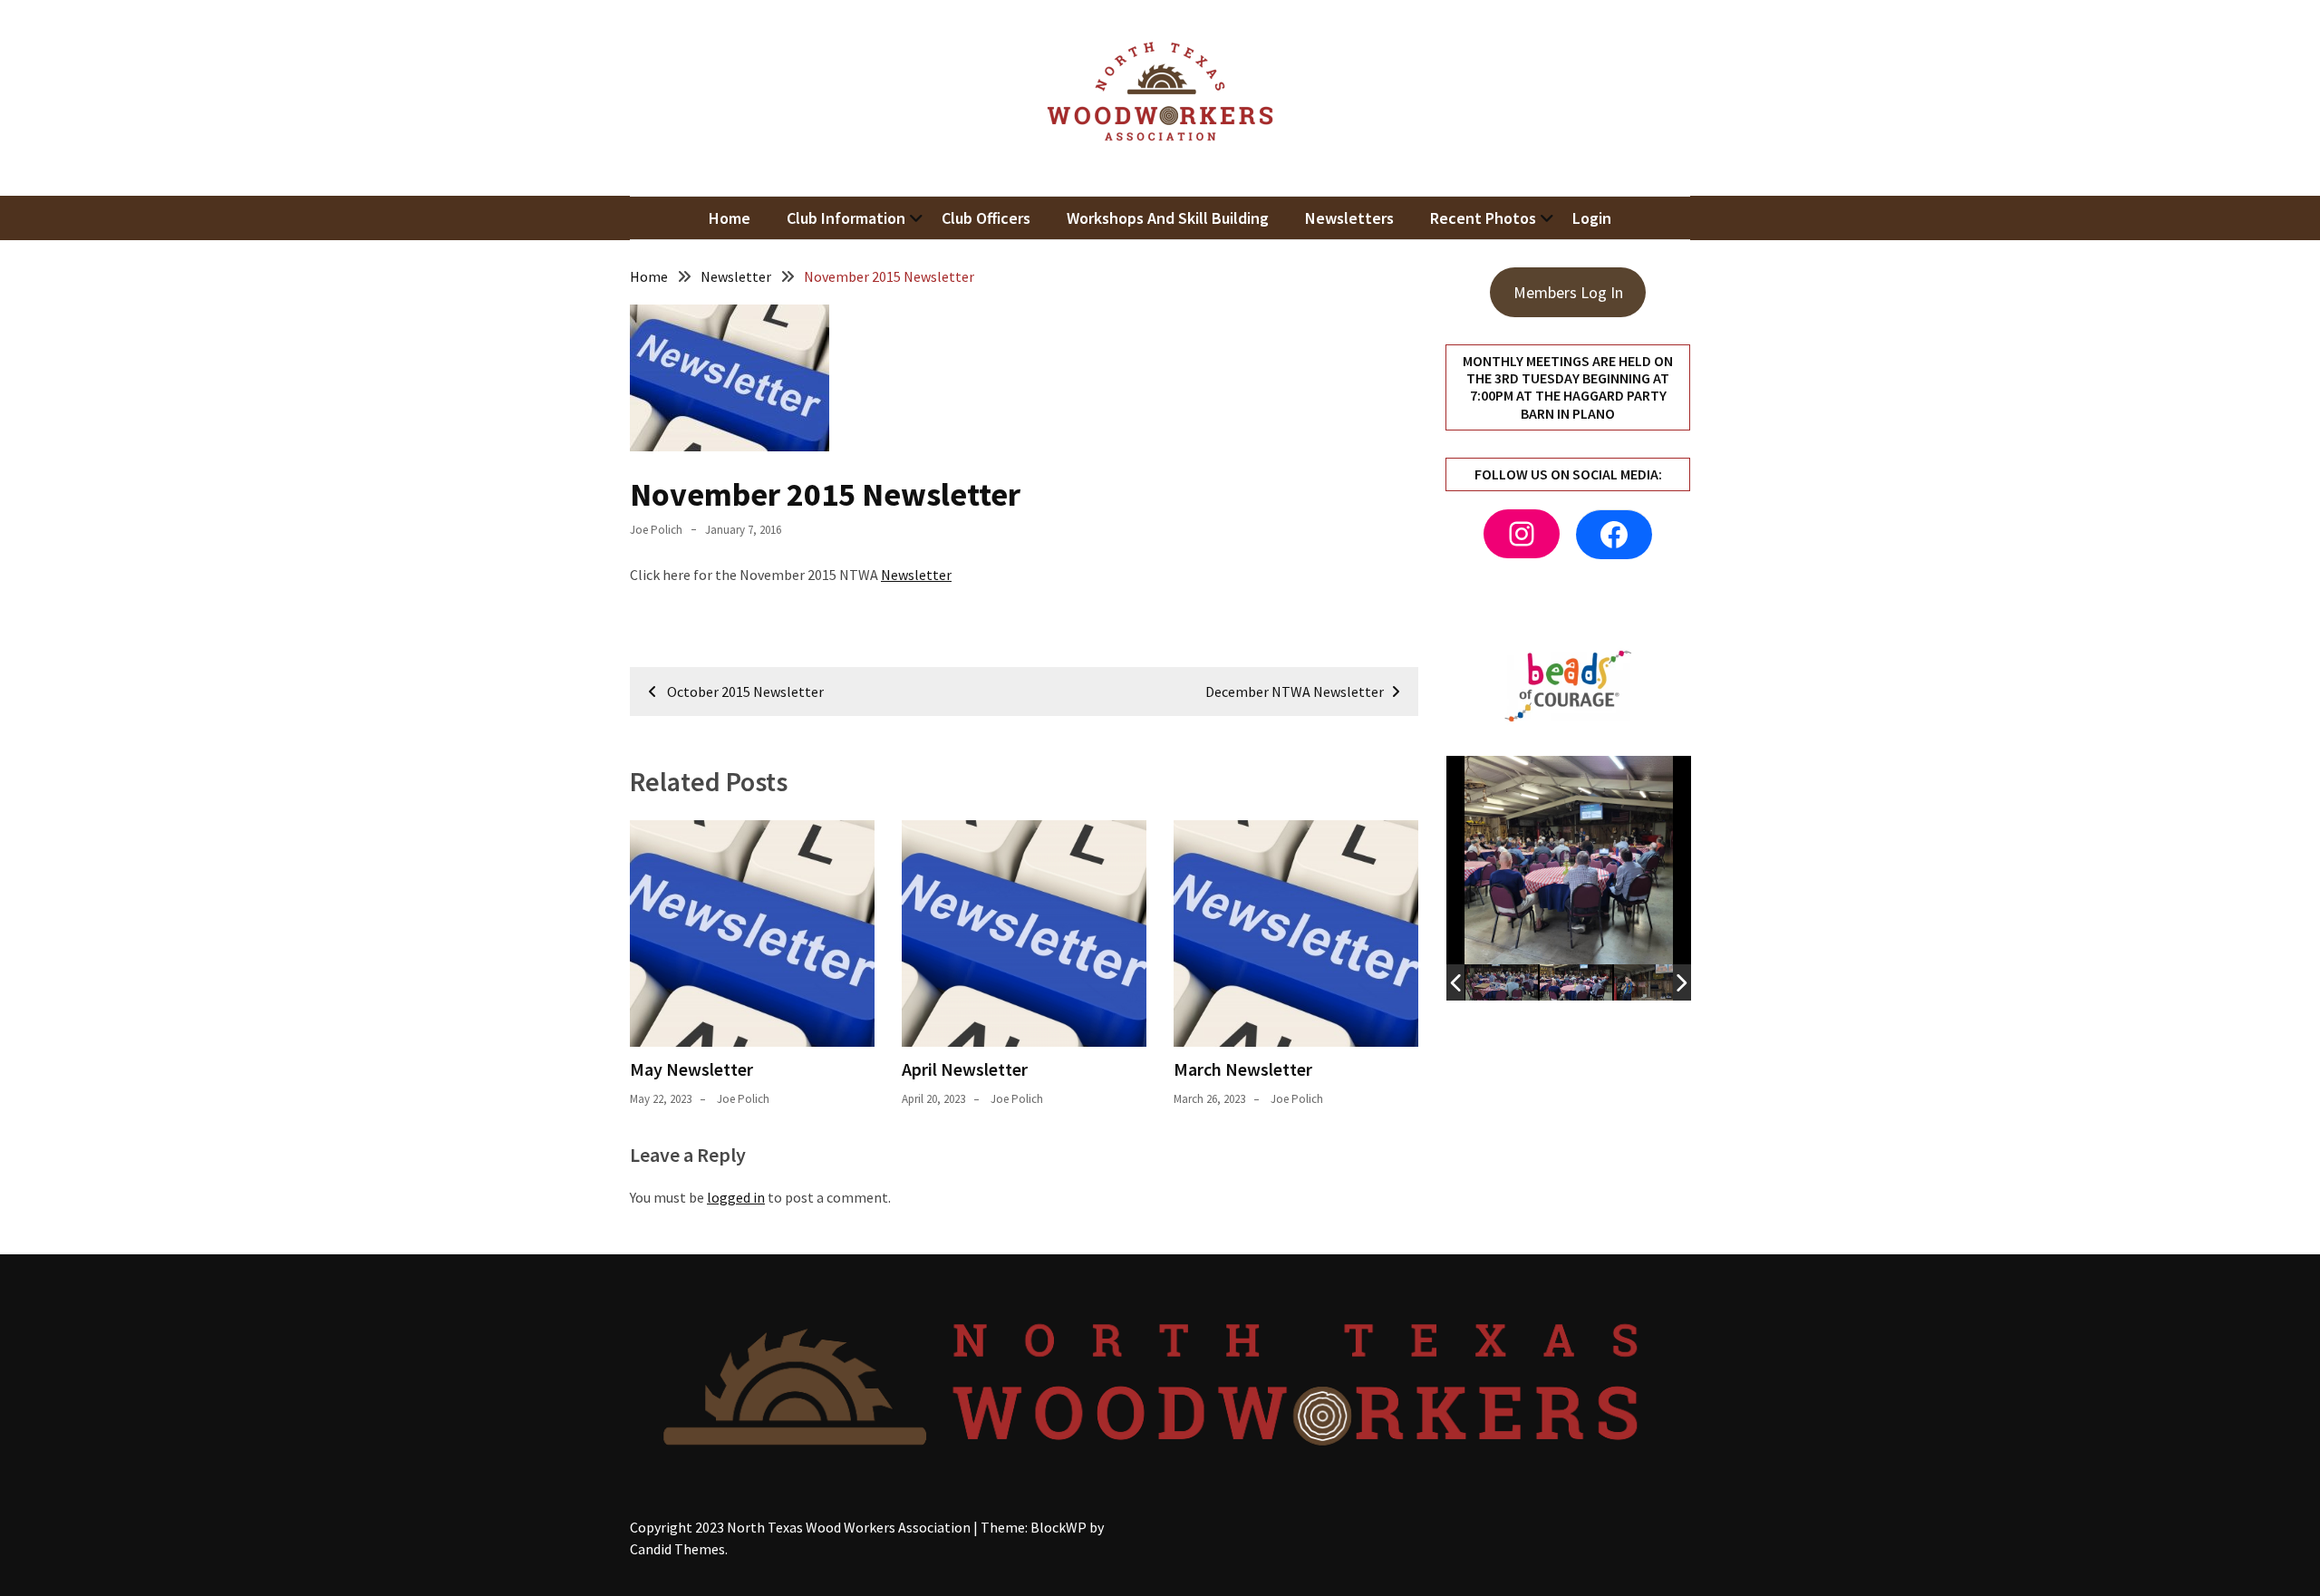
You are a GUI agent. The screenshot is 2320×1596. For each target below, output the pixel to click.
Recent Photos (1483, 218)
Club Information (846, 218)
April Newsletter (965, 1069)
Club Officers (986, 218)
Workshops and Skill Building (1168, 218)
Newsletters (1349, 218)
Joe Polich (656, 530)
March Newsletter (1243, 1069)
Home (730, 218)
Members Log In (1568, 292)
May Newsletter (691, 1069)
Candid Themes (677, 1549)
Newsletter (916, 575)
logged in (736, 1197)
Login (1592, 218)
